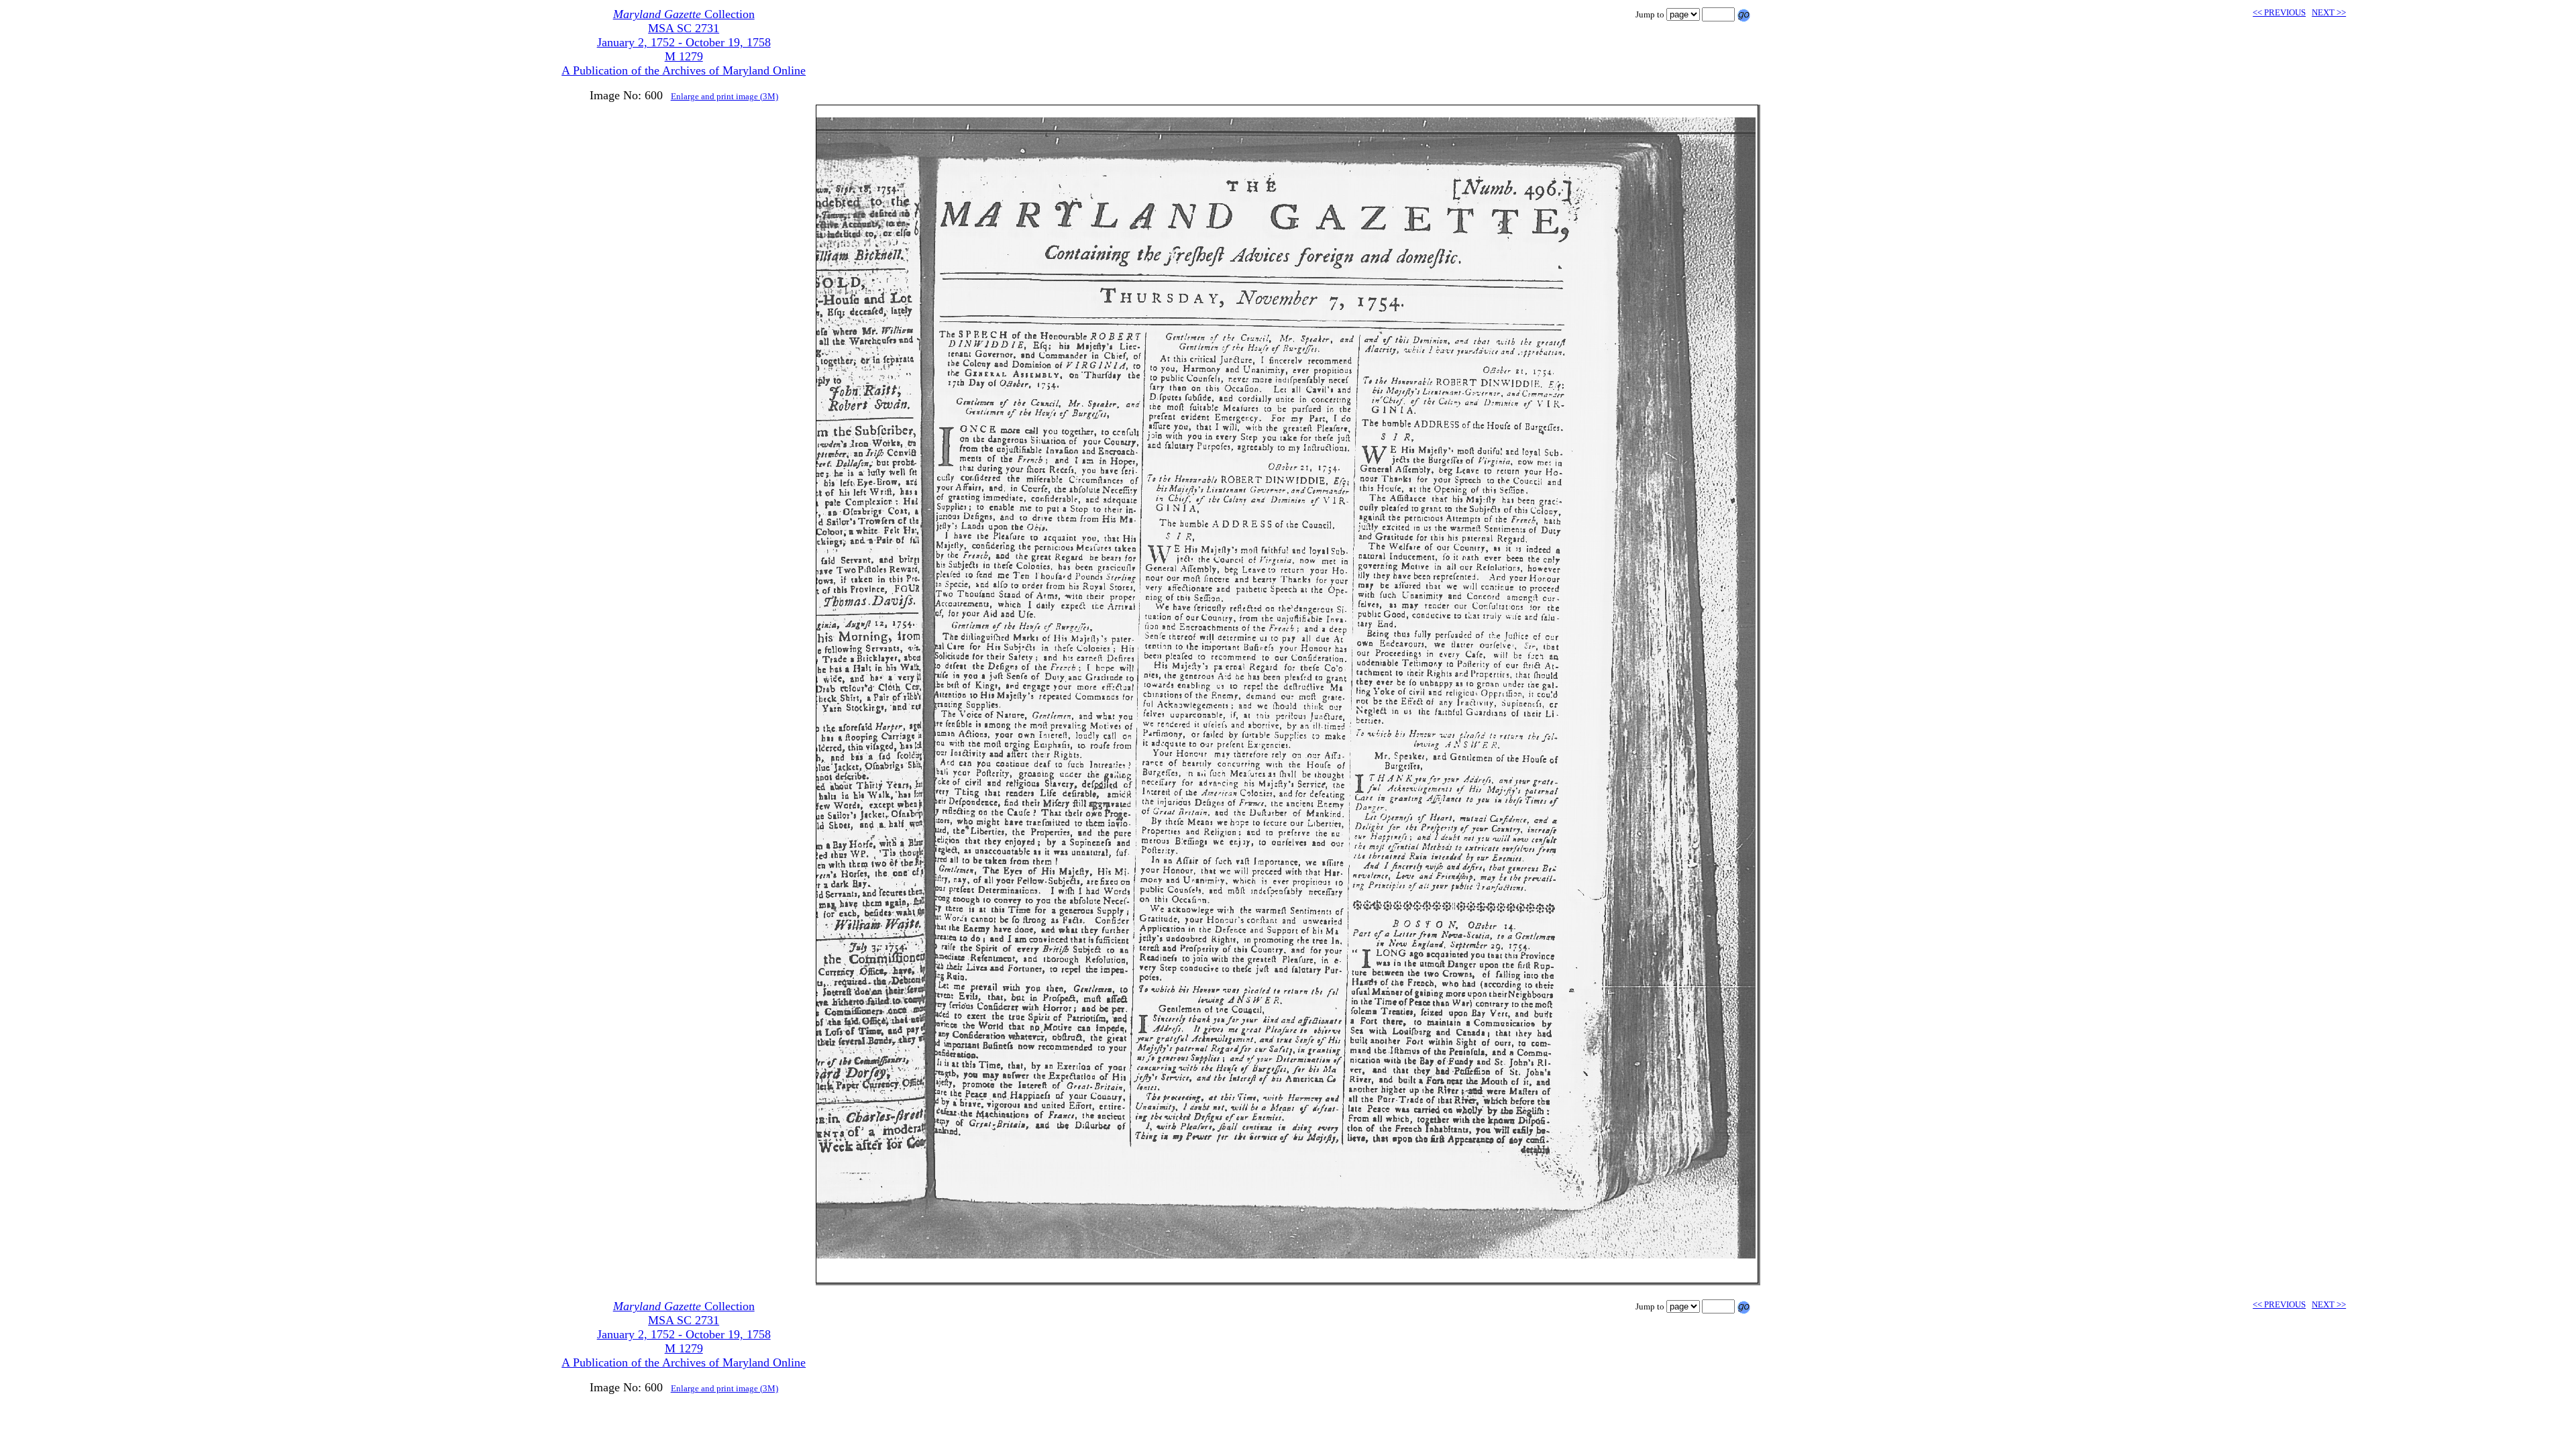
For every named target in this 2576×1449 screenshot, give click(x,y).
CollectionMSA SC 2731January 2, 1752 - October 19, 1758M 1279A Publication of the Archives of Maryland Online (684, 42)
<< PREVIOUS (2279, 12)
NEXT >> (2329, 12)
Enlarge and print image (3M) (724, 96)
